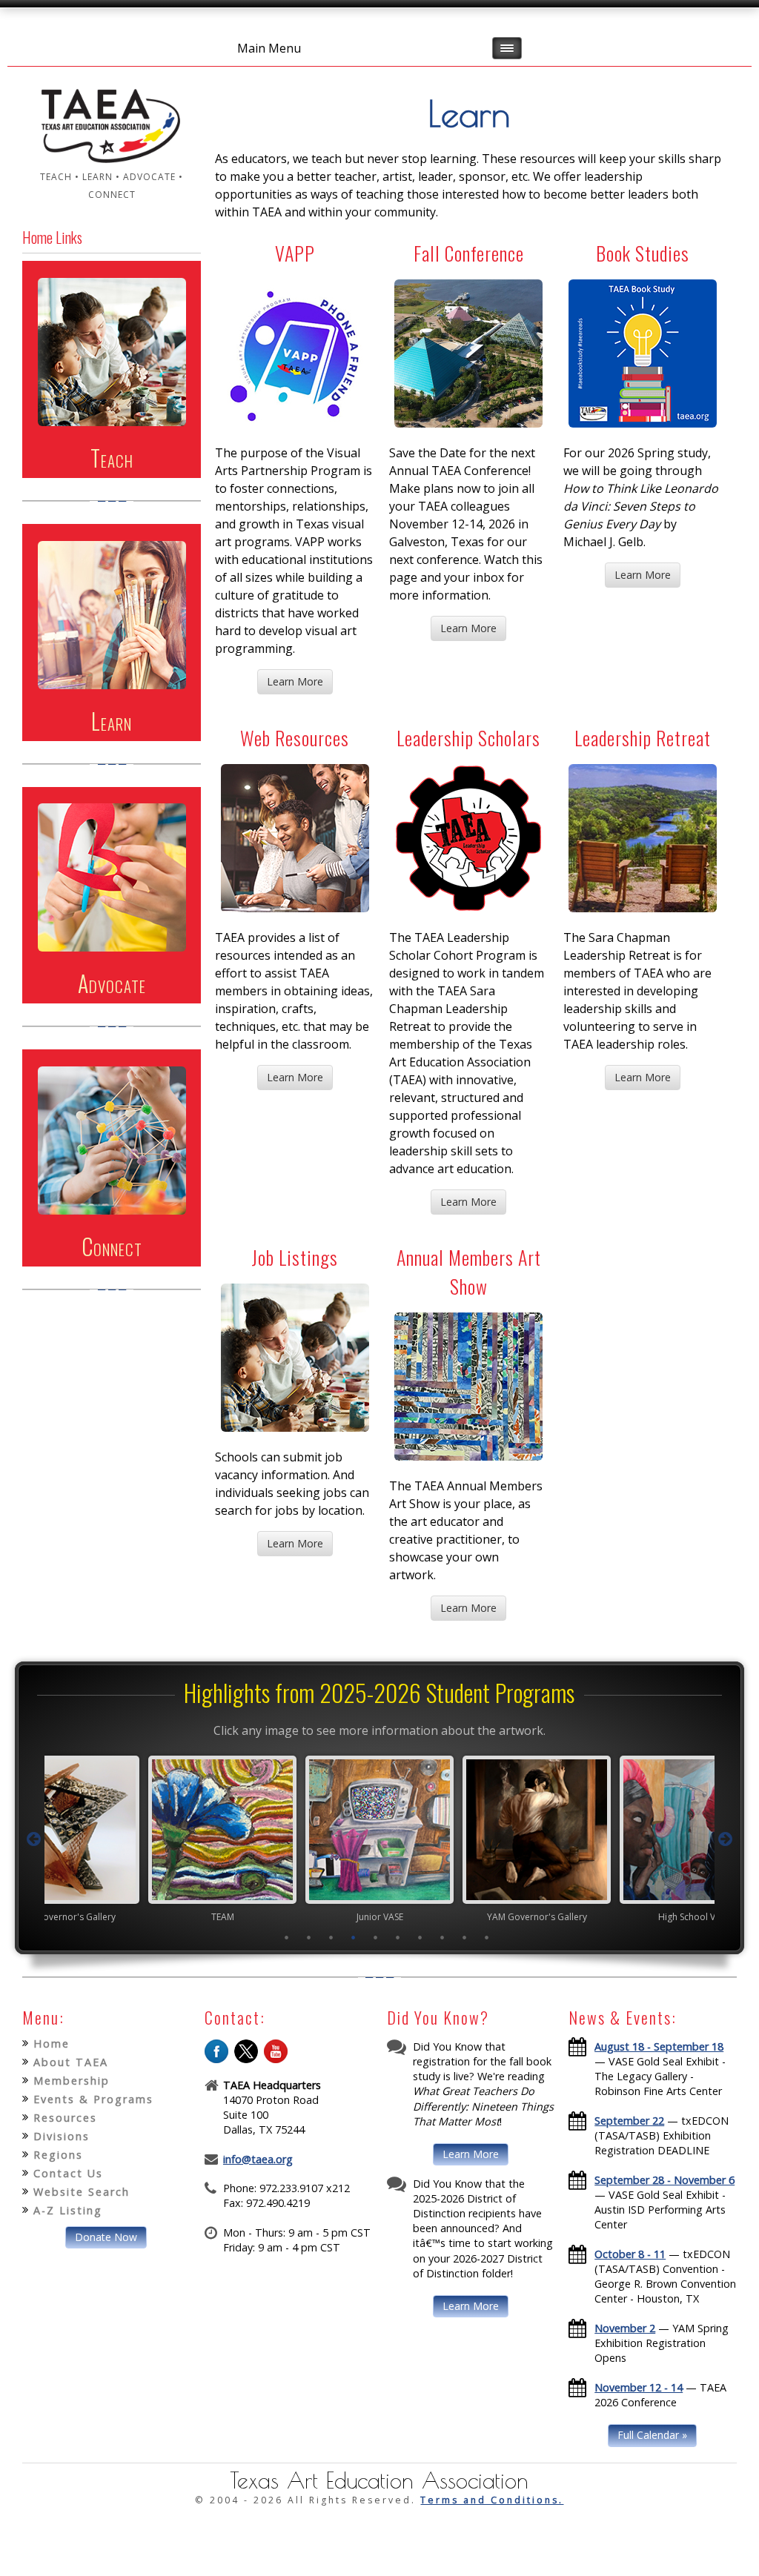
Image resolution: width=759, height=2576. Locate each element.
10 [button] (487, 1937)
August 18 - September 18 (659, 2046)
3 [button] (331, 1937)
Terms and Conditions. (492, 2500)
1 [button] (287, 1937)
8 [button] (443, 1937)
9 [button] (465, 1937)
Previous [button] (34, 1839)
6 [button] (398, 1937)
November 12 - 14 (639, 2387)
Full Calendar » (652, 2435)
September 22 (629, 2121)
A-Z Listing (68, 2210)
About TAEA (71, 2062)
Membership (72, 2081)
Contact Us (68, 2173)
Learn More (295, 681)
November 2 (625, 2328)
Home (52, 2044)
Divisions (62, 2136)
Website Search (82, 2192)
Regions (58, 2155)
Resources (65, 2118)
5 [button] (376, 1937)
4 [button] (354, 1937)
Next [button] (725, 1839)
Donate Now (106, 2237)
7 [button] (420, 1937)
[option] (222, 1839)
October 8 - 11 (630, 2254)
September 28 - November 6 (664, 2180)
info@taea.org (258, 2159)
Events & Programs (93, 2099)
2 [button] (309, 1937)
